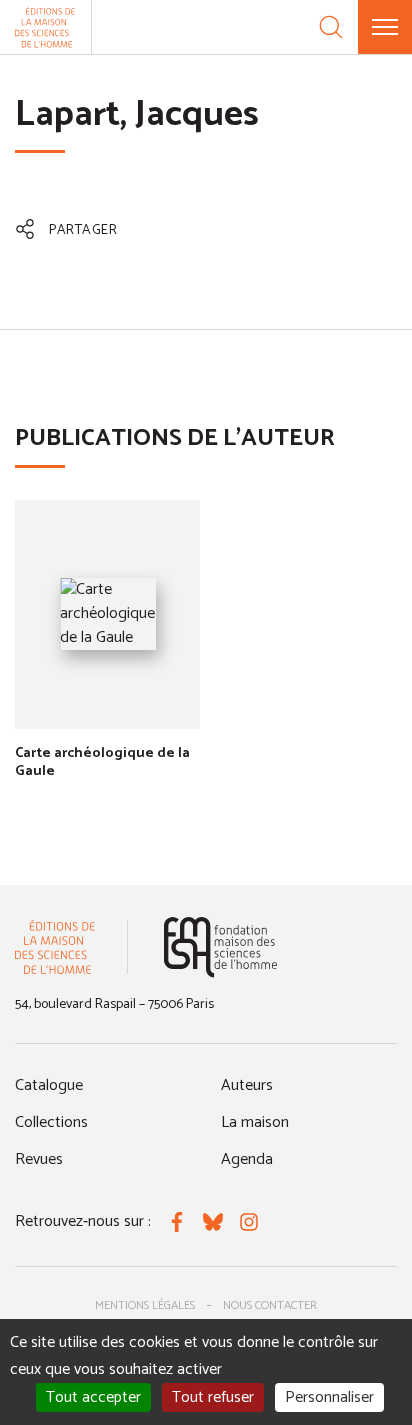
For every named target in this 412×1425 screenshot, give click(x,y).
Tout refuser (213, 1397)
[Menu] (385, 27)
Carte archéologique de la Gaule (102, 762)
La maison (255, 1122)
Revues (39, 1159)
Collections (51, 1122)
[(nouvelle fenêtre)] (220, 947)
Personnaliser (329, 1397)
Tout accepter (93, 1397)
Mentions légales (145, 1305)
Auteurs (247, 1085)
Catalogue (49, 1085)
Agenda (247, 1159)
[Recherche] (331, 27)
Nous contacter (270, 1305)
